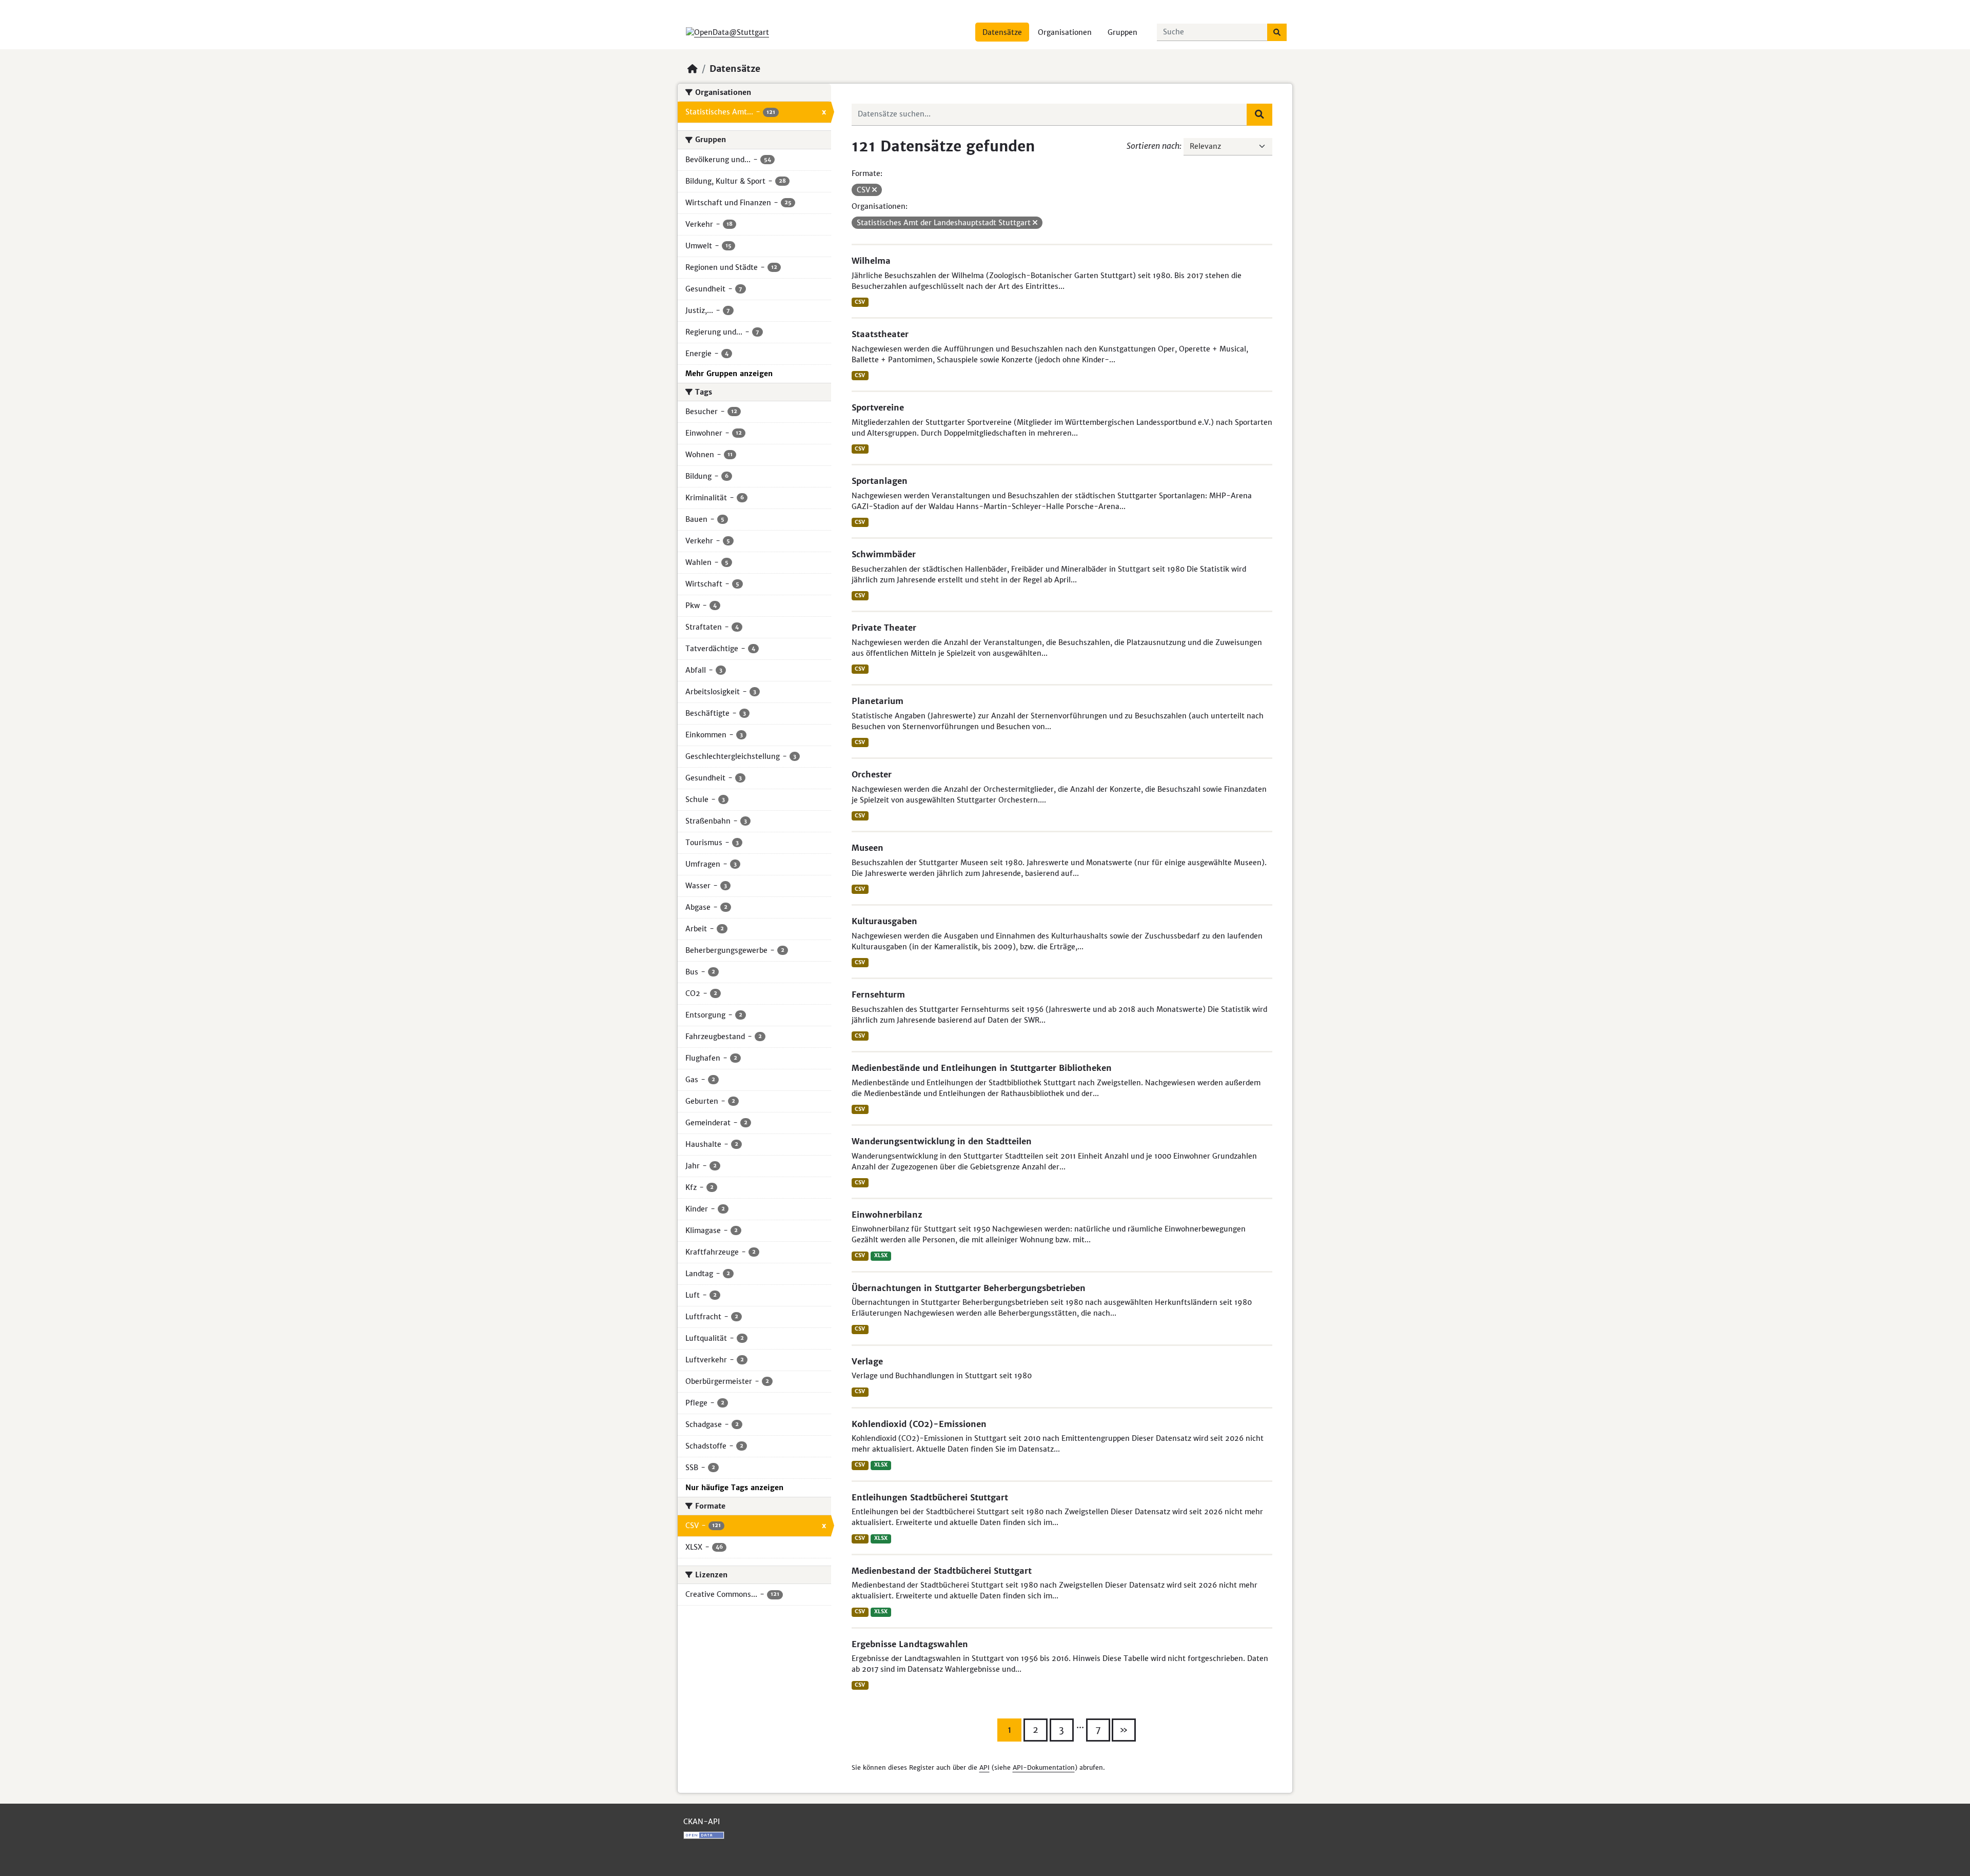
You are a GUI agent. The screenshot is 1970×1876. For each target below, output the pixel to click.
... (1080, 1725)
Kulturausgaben (884, 921)
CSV (860, 302)
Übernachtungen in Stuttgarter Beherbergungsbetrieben (969, 1288)
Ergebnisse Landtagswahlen (910, 1644)
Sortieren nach (1153, 146)
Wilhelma (871, 261)
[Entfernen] (874, 190)
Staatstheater (880, 334)
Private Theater (884, 628)
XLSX (881, 1255)
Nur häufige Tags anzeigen (734, 1488)
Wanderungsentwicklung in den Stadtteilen (942, 1141)
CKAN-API (702, 1822)
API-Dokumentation (1044, 1767)
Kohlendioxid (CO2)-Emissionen (919, 1424)
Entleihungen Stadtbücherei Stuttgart (930, 1497)
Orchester (872, 774)
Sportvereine (878, 407)
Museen (868, 848)
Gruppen (1122, 32)
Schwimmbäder (884, 554)
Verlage (867, 1361)
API (984, 1767)
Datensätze (1002, 32)
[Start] (693, 69)
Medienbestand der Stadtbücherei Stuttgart (942, 1571)
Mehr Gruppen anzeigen (729, 374)
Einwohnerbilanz (887, 1215)
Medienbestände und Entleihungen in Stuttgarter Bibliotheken (982, 1068)
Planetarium (878, 701)
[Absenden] (1277, 32)
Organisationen (1065, 32)
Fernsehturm (878, 994)
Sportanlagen (880, 481)
